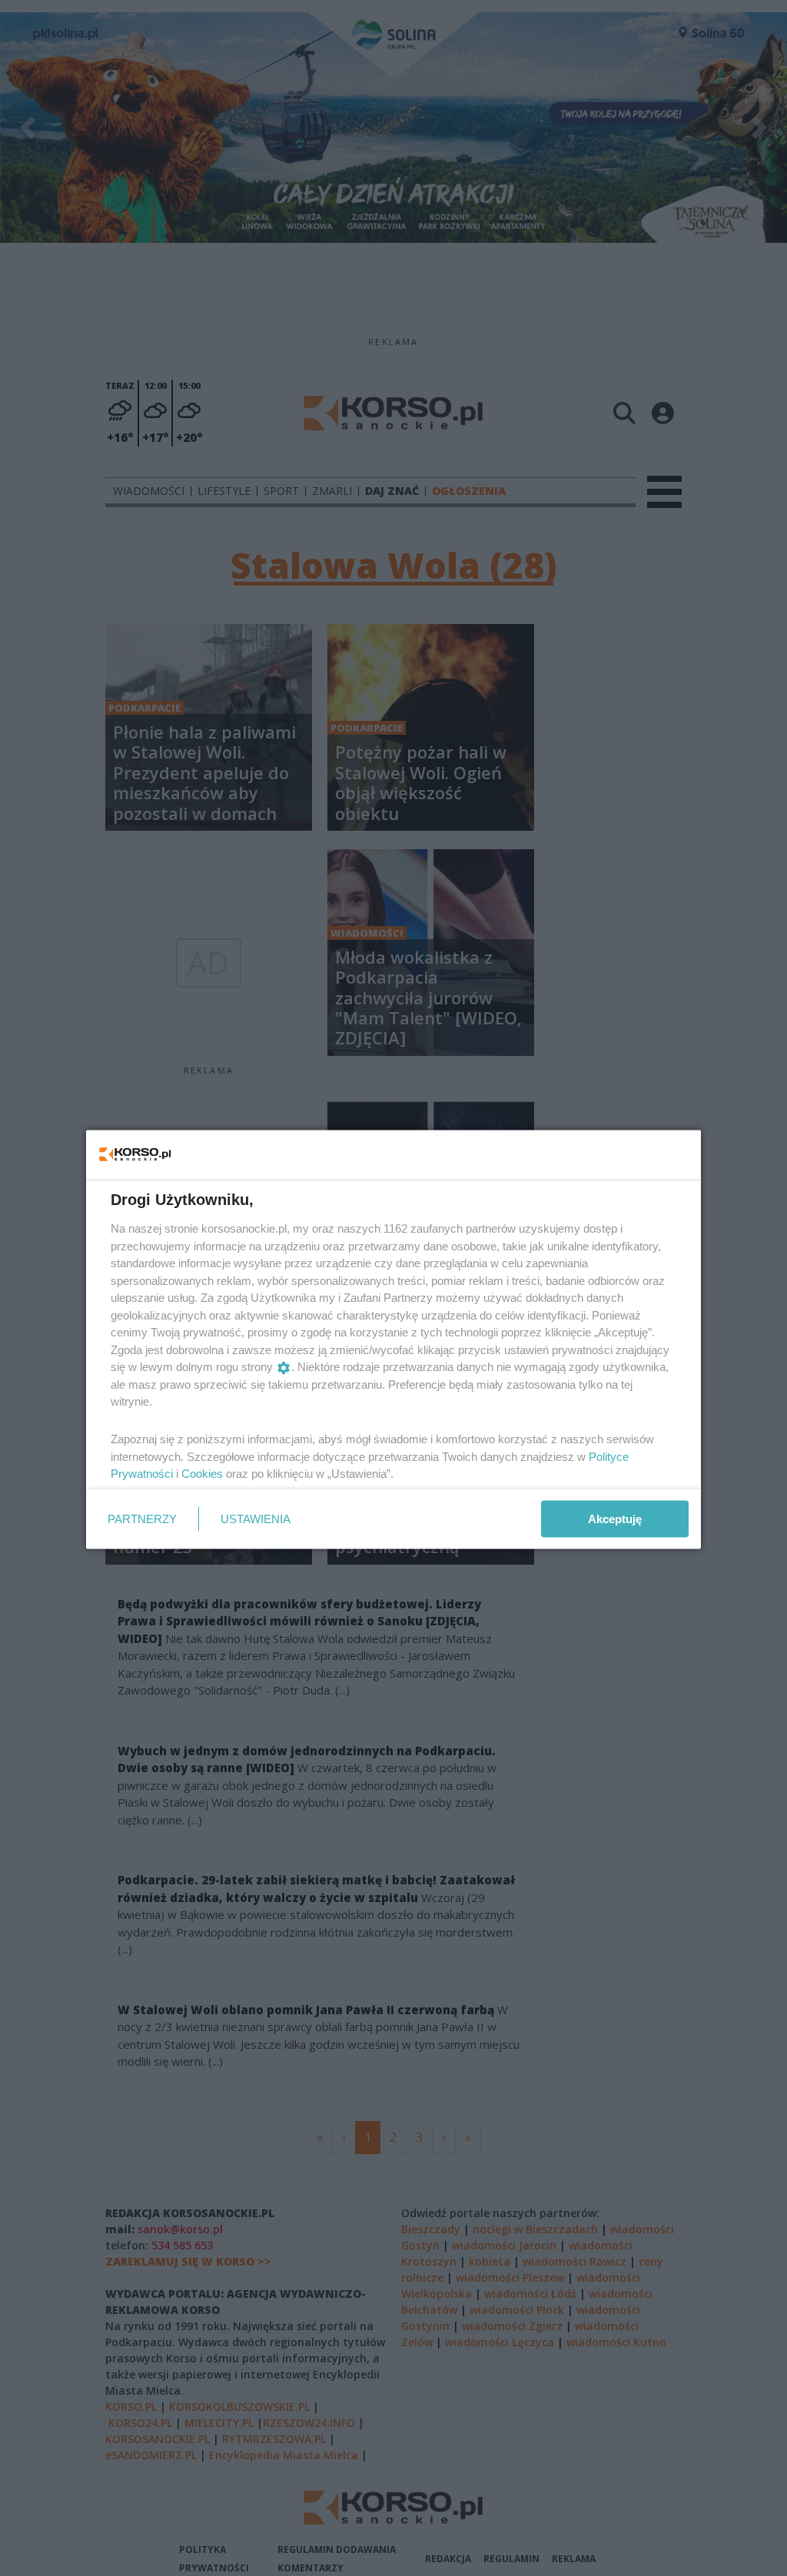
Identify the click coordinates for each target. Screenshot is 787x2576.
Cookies (202, 1474)
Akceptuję (615, 1518)
